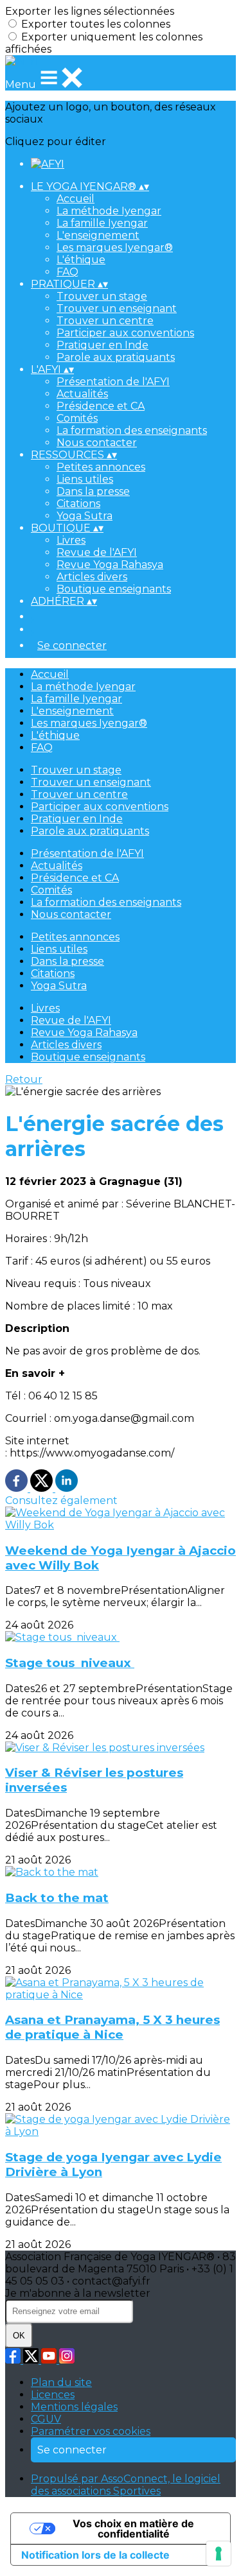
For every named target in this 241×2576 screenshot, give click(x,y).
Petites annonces (101, 467)
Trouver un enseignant (117, 308)
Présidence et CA (101, 406)
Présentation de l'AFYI (113, 382)
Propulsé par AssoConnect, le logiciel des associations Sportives (126, 2485)
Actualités (82, 394)
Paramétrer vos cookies (91, 2431)
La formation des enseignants (132, 430)
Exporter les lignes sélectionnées (90, 11)
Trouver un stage (102, 296)
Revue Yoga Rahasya (110, 565)
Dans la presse (93, 491)
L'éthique (81, 260)
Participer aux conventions (125, 333)
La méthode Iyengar (109, 211)
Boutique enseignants (114, 589)
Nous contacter (97, 443)
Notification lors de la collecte (95, 2555)
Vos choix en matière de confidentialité (133, 2528)
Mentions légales (74, 2407)
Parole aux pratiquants (116, 357)
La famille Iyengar (102, 223)
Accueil (76, 199)
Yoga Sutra (85, 516)
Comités (77, 418)
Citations (78, 504)
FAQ (67, 272)
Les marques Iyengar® (115, 247)
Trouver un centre (105, 321)
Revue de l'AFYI (97, 552)
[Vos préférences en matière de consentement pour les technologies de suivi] (219, 2554)
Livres (71, 540)
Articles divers (92, 577)
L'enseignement (98, 235)
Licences (53, 2395)
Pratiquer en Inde (103, 345)
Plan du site (61, 2382)
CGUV (46, 2419)
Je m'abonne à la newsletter (78, 2293)
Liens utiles (85, 479)
